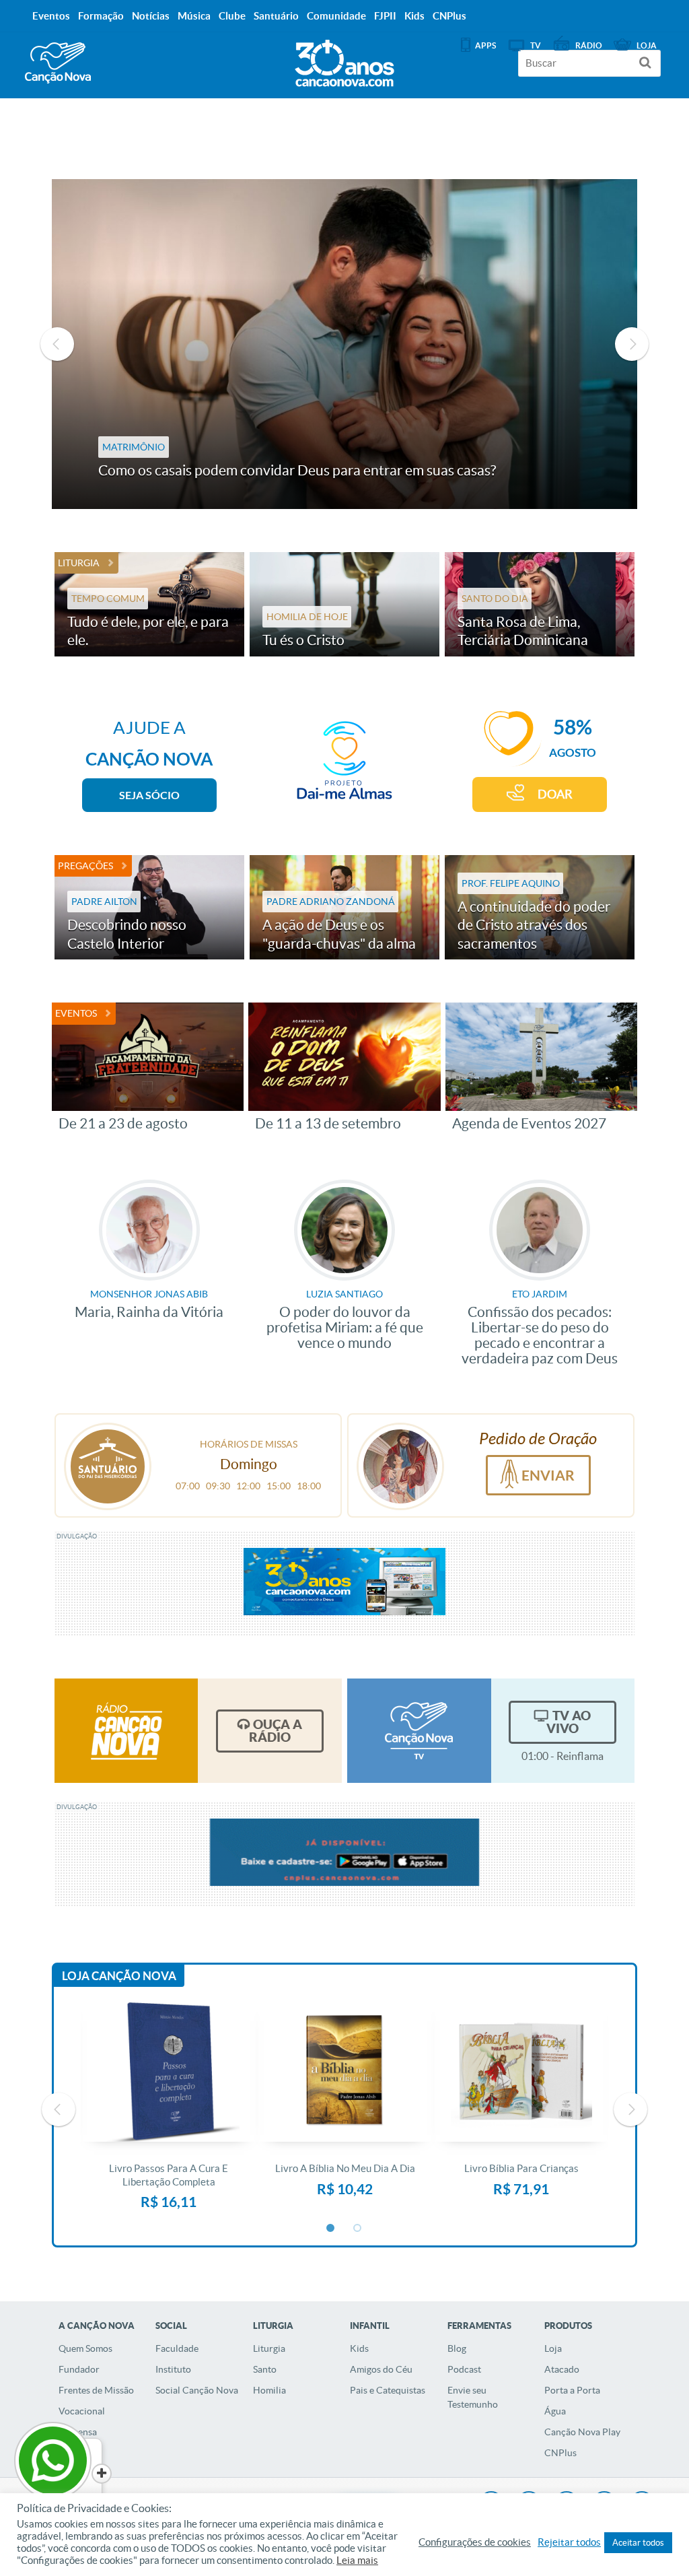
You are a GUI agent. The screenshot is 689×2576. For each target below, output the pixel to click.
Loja (553, 2348)
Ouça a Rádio (276, 1731)
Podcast (464, 2369)
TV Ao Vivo (569, 1722)
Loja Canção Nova (119, 1976)
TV (536, 45)
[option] (345, 344)
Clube (232, 16)
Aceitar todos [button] (638, 2543)
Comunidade (336, 16)
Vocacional (82, 2411)
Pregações (85, 866)
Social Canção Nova (197, 2390)
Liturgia (79, 563)
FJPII (385, 16)
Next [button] (632, 344)
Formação (101, 16)
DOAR (555, 794)
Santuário (276, 16)
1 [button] (331, 2229)
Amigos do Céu (381, 2369)
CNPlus (560, 2453)
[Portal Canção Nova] (58, 63)
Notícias (151, 16)
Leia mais (357, 2561)
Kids (359, 2348)
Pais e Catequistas (388, 2390)
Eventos (76, 1013)
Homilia (269, 2390)
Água (555, 2411)
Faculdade (177, 2348)
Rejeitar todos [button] (569, 2542)
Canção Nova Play (582, 2432)
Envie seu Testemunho (473, 2397)
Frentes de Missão (96, 2390)
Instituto (173, 2369)
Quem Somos (85, 2348)
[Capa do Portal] (344, 60)
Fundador (79, 2369)
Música (194, 16)
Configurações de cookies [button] (475, 2542)
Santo (265, 2369)
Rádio (589, 45)
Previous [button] (57, 344)
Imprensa (78, 2432)
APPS (485, 45)
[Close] (102, 2474)
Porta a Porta (572, 2390)
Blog (457, 2348)
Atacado (562, 2369)
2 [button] (358, 2229)
